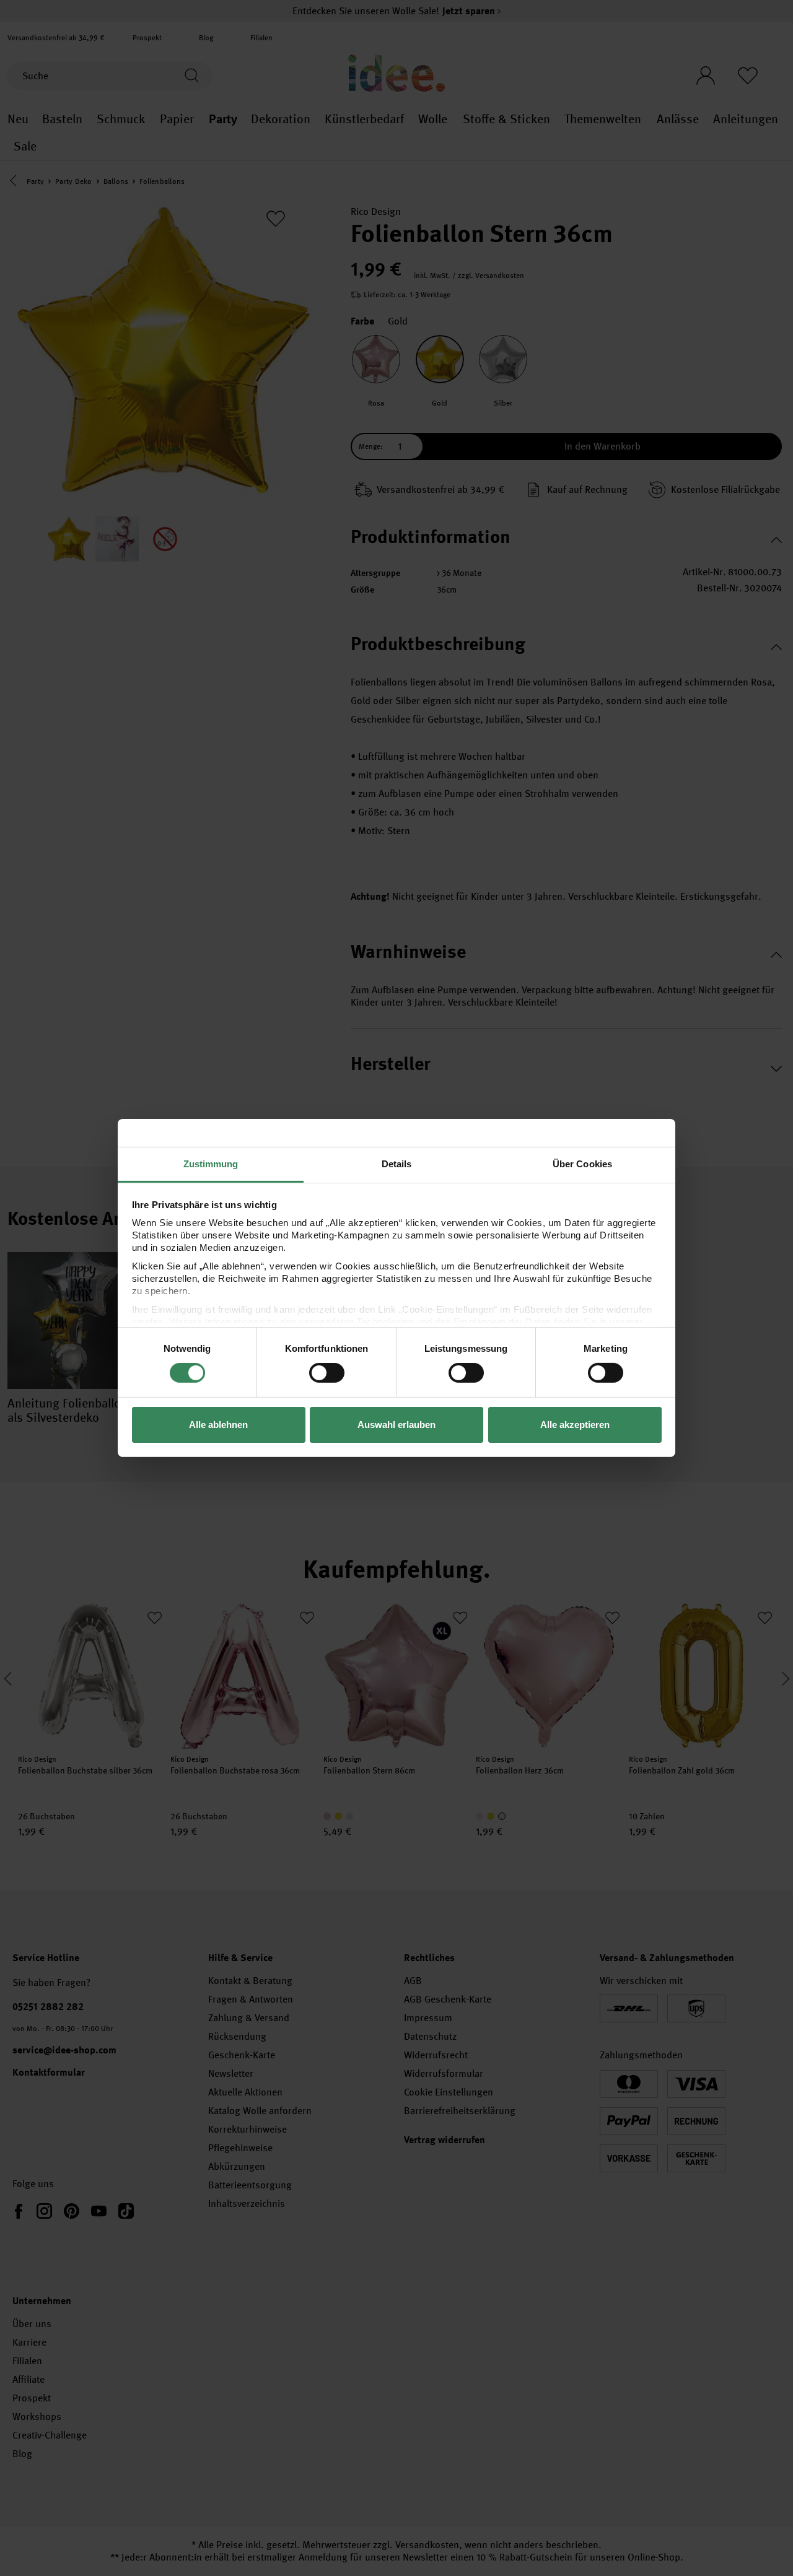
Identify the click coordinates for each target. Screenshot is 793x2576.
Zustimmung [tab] (211, 1164)
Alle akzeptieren (575, 1425)
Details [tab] (397, 1164)
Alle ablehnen (218, 1425)
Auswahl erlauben (396, 1425)
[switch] (327, 1373)
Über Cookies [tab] (582, 1164)
